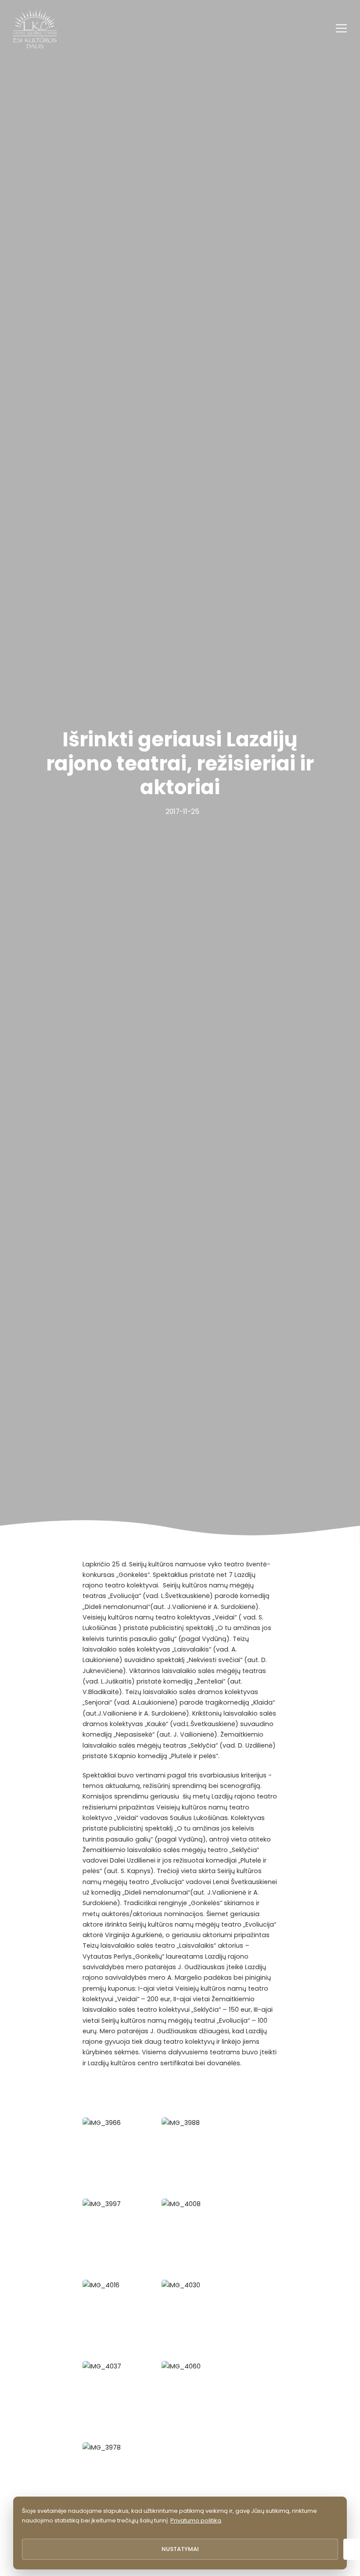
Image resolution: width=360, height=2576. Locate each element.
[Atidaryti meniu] (341, 28)
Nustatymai (180, 2549)
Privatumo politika (196, 2520)
